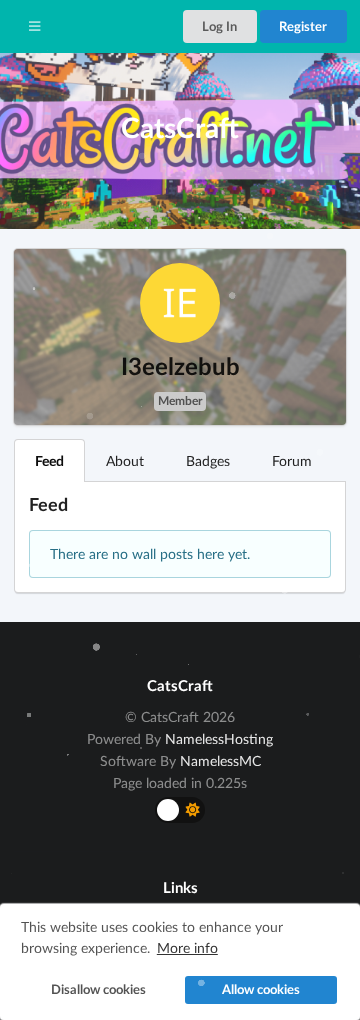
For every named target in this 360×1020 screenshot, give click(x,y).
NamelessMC (220, 760)
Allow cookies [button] (261, 989)
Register (303, 26)
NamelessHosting (219, 738)
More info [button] (187, 947)
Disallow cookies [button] (98, 989)
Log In (219, 26)
